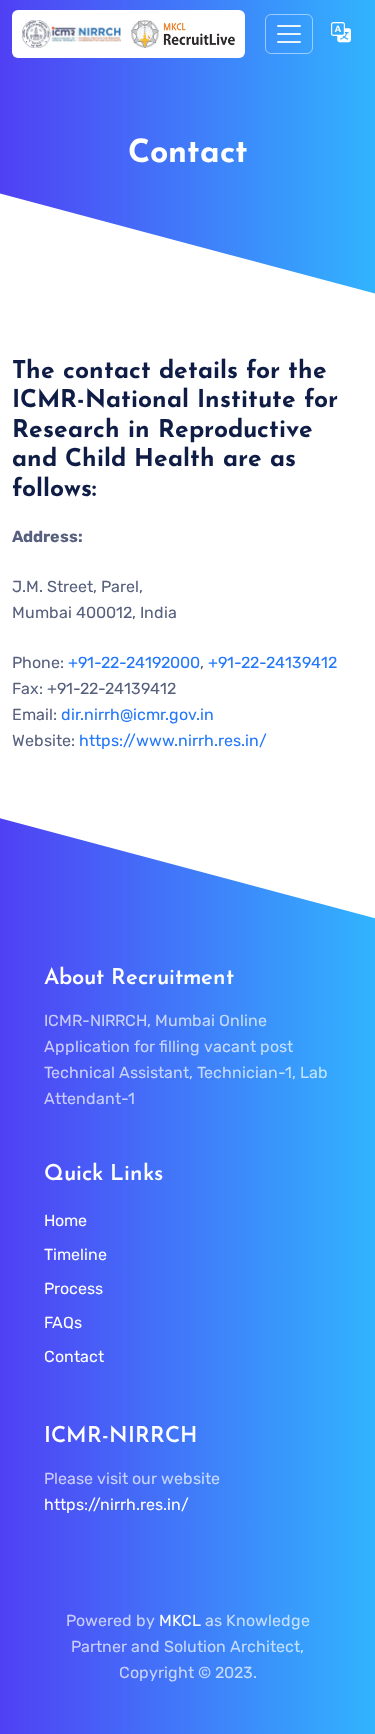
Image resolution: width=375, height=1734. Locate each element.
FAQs (63, 1322)
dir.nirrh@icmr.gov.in (137, 714)
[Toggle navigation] (289, 34)
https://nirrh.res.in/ (116, 1504)
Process (73, 1288)
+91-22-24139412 (272, 662)
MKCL (180, 1620)
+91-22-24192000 (134, 662)
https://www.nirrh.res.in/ (173, 740)
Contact (74, 1356)
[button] (341, 34)
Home (65, 1220)
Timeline (75, 1254)
